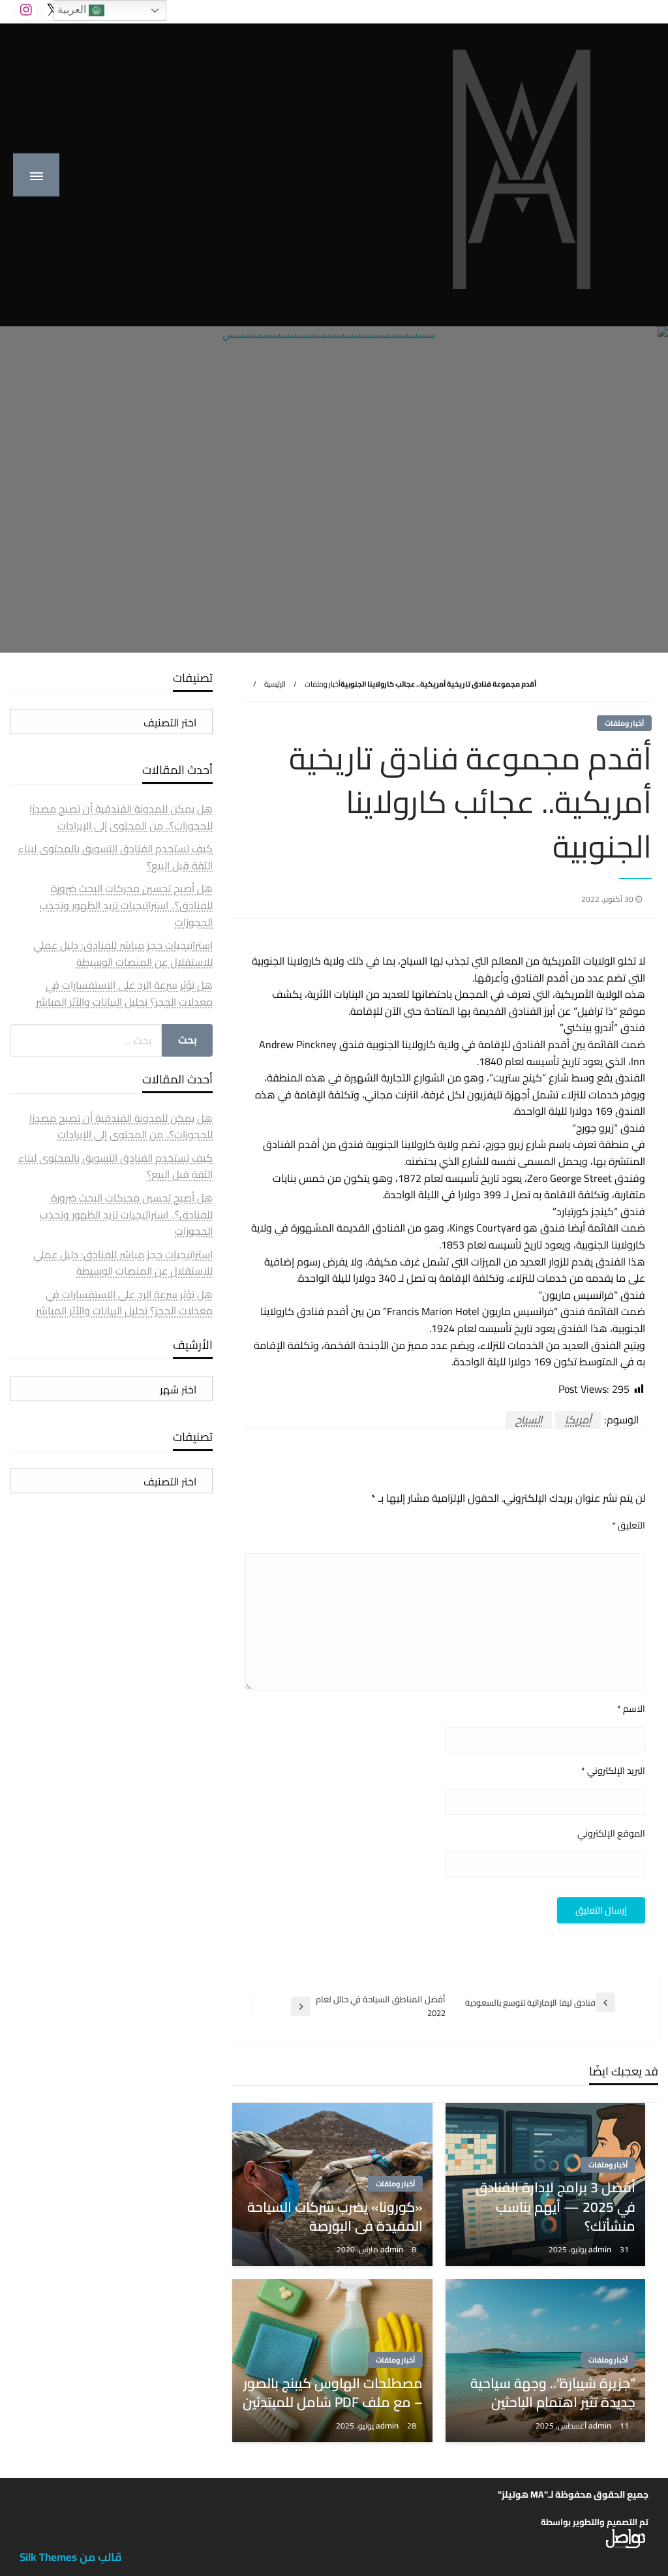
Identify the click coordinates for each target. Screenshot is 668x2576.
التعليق (629, 1526)
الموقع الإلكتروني (611, 1834)
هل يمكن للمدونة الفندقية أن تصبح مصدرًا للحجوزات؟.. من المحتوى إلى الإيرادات (121, 817)
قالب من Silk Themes (71, 2557)
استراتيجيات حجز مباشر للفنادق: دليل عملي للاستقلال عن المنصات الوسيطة (123, 954)
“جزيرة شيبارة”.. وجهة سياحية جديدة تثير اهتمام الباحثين (553, 2393)
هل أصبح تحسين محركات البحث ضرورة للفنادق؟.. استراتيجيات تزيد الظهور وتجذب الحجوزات (126, 905)
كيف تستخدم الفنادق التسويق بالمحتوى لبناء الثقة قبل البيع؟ (115, 857)
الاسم (631, 1709)
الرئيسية (275, 684)
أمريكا (578, 1420)
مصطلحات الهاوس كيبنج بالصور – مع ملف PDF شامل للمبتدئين (332, 2393)
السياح (529, 1420)
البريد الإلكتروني (613, 1771)
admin (601, 2249)
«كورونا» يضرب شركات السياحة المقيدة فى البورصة (335, 2217)
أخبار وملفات (323, 684)
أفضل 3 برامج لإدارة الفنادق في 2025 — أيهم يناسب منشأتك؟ (555, 2207)
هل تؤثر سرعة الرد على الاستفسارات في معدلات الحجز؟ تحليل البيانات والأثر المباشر (124, 993)
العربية (73, 9)
